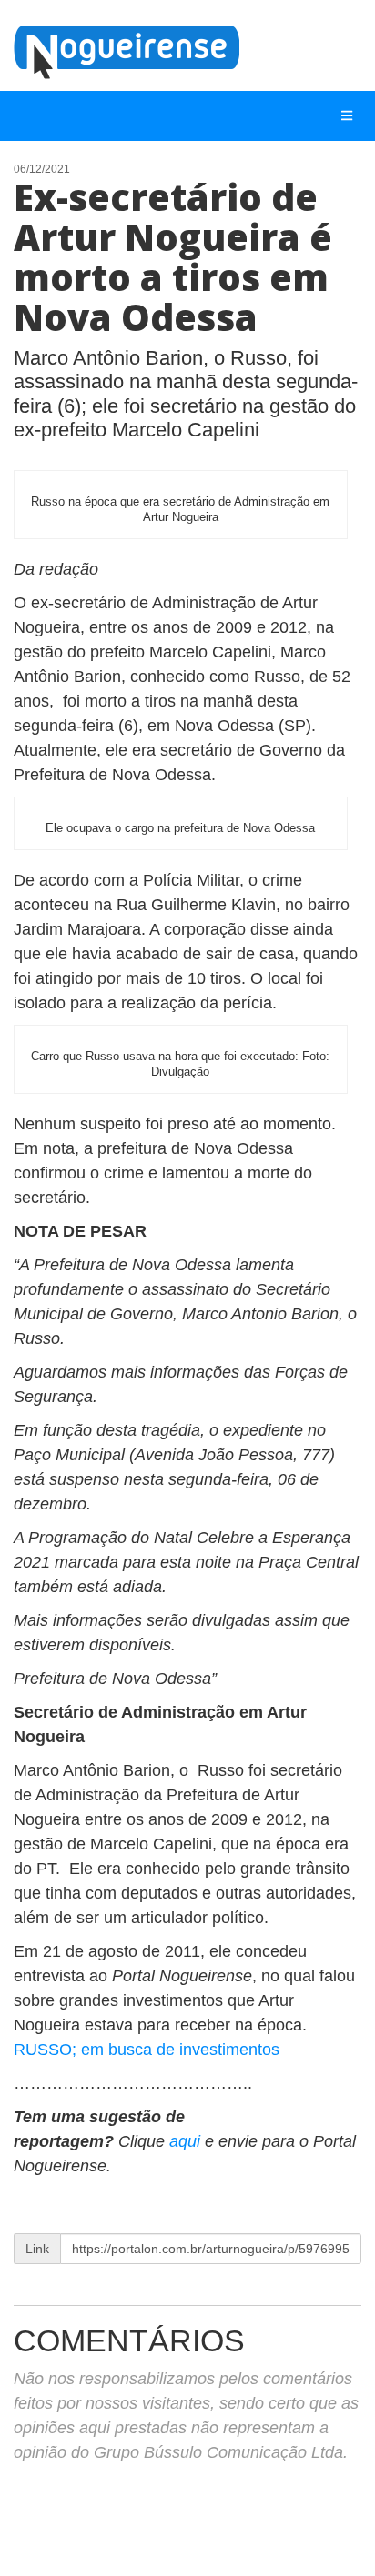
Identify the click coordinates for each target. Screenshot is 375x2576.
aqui (187, 2141)
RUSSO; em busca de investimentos (147, 2050)
